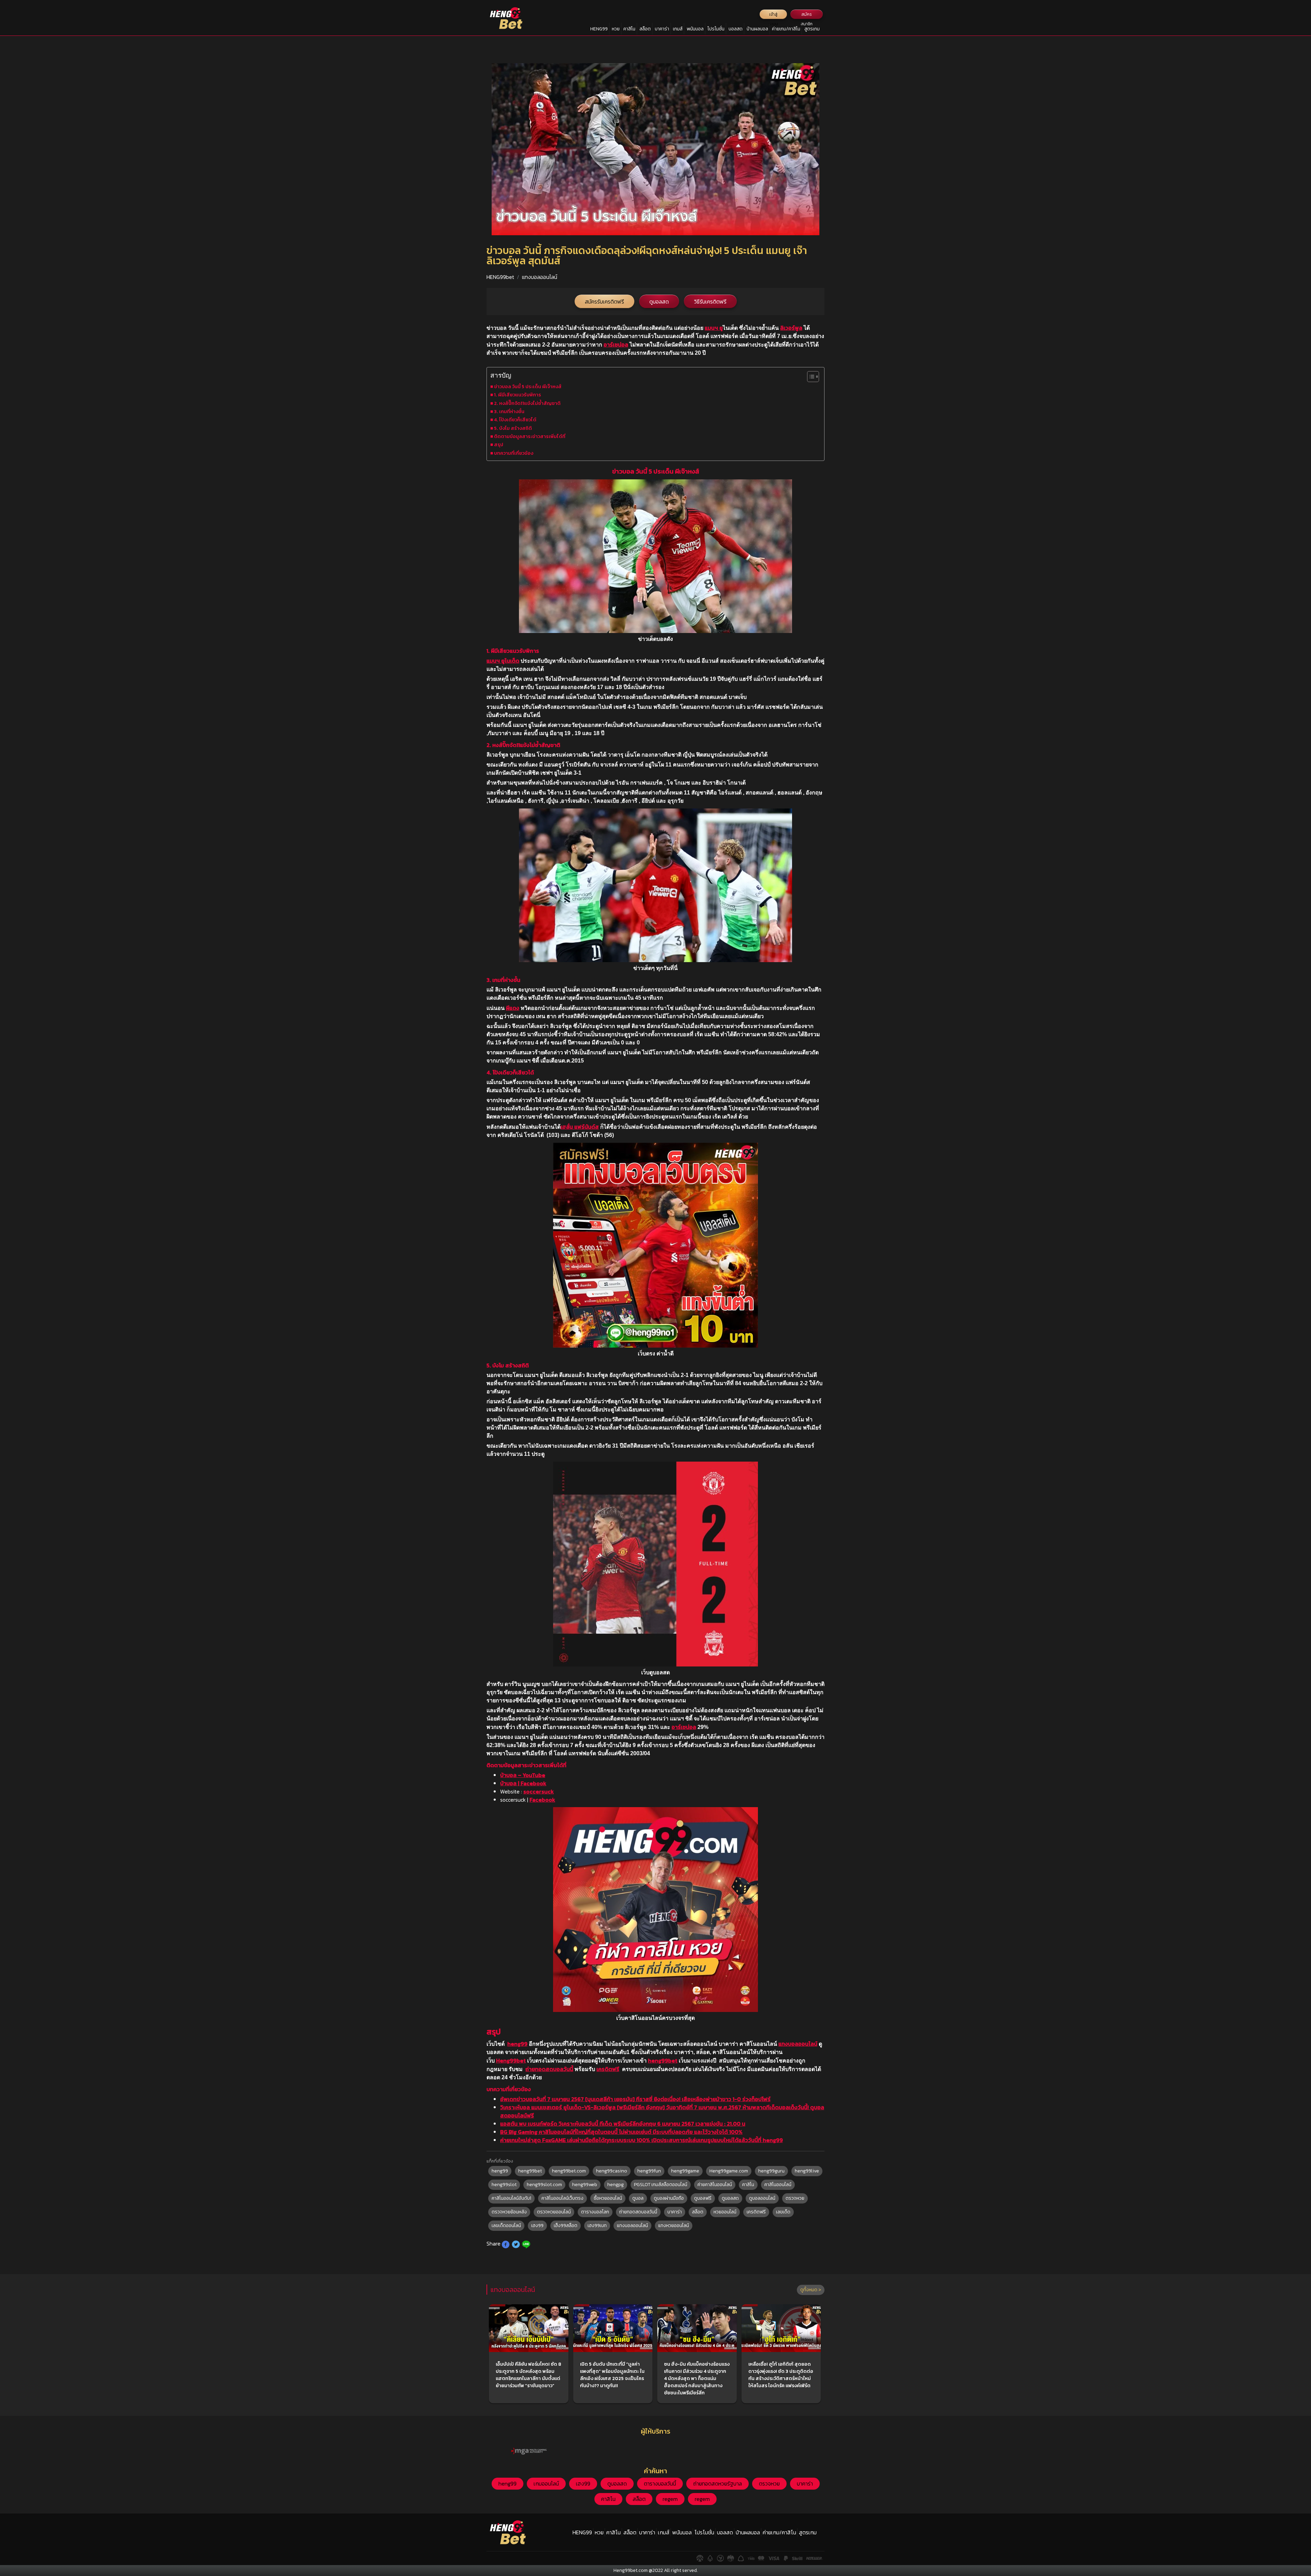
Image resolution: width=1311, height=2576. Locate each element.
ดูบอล (638, 2198)
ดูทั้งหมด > (811, 2290)
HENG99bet (500, 277)
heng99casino (612, 2171)
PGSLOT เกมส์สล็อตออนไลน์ (661, 2185)
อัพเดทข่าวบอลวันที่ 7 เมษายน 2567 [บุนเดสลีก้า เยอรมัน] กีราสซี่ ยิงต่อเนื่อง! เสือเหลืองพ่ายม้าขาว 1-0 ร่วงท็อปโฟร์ (635, 2099)
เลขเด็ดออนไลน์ (506, 2226)
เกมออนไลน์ (546, 2483)
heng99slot (504, 2185)
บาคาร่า (662, 29)
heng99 (517, 2044)
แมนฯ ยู (714, 328)
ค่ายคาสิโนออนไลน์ (715, 2185)
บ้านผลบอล (757, 29)
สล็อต (645, 29)
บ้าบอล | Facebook (523, 1783)
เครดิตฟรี (608, 2069)
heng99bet (663, 2060)
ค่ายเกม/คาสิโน (786, 29)
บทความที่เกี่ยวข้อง (514, 453)
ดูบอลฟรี (703, 2198)
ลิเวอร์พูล (791, 328)
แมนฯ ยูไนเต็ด (503, 661)
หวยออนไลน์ (725, 2212)
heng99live (807, 2171)
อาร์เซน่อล (616, 344)
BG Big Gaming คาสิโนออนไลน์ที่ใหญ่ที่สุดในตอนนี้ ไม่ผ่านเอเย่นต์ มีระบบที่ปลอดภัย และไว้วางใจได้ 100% (621, 2132)
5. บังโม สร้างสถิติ (513, 428)
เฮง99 (537, 2226)
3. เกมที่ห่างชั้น (509, 411)
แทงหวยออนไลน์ (674, 2226)
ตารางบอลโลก (595, 2212)
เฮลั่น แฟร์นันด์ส (580, 1127)
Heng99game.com (729, 2171)
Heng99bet (511, 2060)
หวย (616, 29)
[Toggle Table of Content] (810, 377)
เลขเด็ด (783, 2212)
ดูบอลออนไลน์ (762, 2198)
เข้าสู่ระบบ (773, 15)
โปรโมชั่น (716, 29)
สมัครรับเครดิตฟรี (604, 301)
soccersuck (539, 1791)
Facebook (542, 1800)
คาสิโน (629, 29)
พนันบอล (695, 29)
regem (670, 2499)
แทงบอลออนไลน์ (540, 277)
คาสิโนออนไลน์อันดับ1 (511, 2198)
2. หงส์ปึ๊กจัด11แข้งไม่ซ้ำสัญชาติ (527, 403)
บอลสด (736, 29)
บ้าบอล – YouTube (523, 1775)
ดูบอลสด (659, 301)
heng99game (685, 2171)
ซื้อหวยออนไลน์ (608, 2198)
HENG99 (599, 29)
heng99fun (649, 2171)
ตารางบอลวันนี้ (660, 2483)
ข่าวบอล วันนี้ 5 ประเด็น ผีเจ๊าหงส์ (528, 386)
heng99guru (771, 2171)
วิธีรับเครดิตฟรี (710, 301)
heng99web (585, 2185)
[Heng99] (506, 18)
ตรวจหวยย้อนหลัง (509, 2212)
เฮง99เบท (597, 2226)
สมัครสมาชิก (807, 15)
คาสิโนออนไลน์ (778, 2185)
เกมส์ (678, 29)
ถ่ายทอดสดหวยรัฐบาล (717, 2483)
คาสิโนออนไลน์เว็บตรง (562, 2198)
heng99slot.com (544, 2185)
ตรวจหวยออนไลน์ (554, 2212)
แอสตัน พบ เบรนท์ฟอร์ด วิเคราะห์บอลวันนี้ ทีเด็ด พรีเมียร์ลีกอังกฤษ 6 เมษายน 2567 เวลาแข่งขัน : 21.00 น (623, 2124)
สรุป (499, 445)
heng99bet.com (569, 2171)
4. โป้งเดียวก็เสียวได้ (515, 420)
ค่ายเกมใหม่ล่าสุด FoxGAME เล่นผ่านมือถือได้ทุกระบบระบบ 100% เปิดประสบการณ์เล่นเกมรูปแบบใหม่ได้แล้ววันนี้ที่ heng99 (642, 2140)
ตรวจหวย (795, 2198)
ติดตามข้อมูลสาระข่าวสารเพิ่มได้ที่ (530, 436)
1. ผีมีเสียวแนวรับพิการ (518, 395)
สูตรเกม (812, 29)
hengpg (616, 2185)
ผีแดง (513, 1008)
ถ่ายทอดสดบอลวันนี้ (549, 2069)
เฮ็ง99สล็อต (566, 2226)
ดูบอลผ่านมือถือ (669, 2198)
